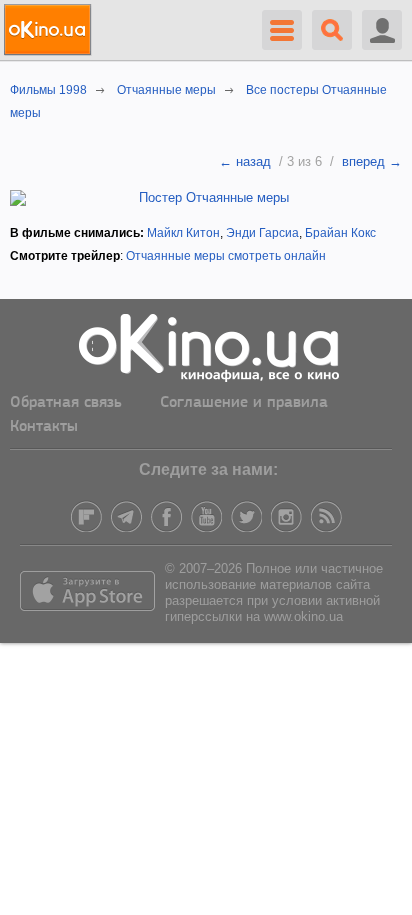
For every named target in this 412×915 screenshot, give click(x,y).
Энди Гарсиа (262, 233)
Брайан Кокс (340, 233)
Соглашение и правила (244, 403)
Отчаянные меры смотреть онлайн (226, 256)
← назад (245, 161)
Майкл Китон (183, 233)
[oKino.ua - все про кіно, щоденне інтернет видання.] (50, 30)
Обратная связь (66, 403)
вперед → (372, 161)
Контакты (44, 427)
